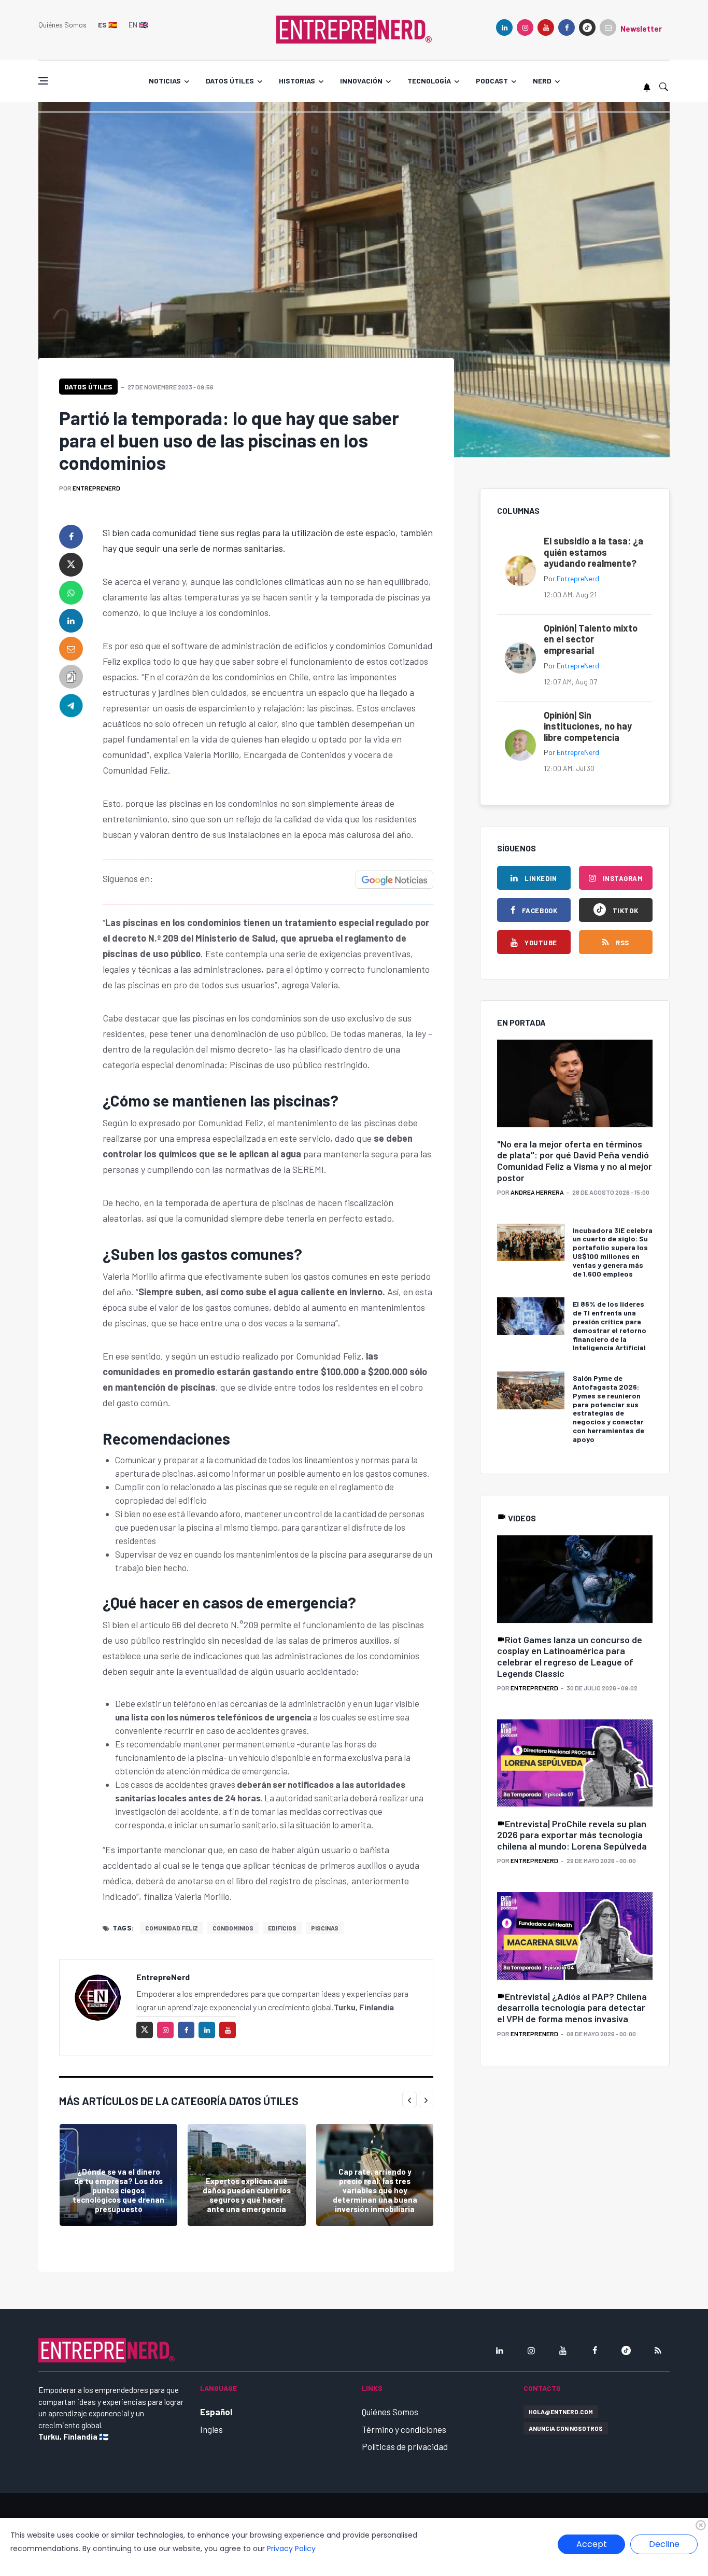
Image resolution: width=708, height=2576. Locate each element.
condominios (233, 1928)
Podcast (492, 81)
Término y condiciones (404, 2429)
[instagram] (525, 27)
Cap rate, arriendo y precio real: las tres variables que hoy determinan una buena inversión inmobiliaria (375, 2190)
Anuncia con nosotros (566, 2428)
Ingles (211, 2429)
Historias (297, 81)
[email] (71, 649)
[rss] (658, 2350)
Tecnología (429, 81)
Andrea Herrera (537, 1192)
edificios (282, 1928)
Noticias (165, 81)
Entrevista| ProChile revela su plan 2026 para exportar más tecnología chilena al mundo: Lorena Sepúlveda (572, 1835)
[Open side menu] (43, 81)
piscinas (325, 1928)
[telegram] (71, 705)
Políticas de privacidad (405, 2446)
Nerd (542, 81)
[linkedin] (504, 27)
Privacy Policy (291, 2549)
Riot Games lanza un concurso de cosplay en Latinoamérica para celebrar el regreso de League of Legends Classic (570, 1656)
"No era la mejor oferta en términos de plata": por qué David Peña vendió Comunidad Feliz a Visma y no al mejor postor (575, 1161)
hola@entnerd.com (561, 2412)
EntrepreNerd (96, 488)
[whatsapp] (71, 593)
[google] (587, 27)
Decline (664, 2544)
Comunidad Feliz (172, 1928)
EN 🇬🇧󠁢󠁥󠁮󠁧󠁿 (138, 25)
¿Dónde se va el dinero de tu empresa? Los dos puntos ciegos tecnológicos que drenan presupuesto (118, 2190)
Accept (592, 2544)
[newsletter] (608, 27)
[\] (575, 1084)
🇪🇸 (108, 25)
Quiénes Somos (62, 25)
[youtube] (546, 27)
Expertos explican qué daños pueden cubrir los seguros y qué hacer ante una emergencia (247, 2195)
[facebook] (567, 27)
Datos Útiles (88, 387)
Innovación (361, 81)
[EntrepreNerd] (354, 29)
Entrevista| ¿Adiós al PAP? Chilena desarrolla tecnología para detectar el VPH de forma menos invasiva (572, 2007)
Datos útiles (230, 81)
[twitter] (71, 565)
